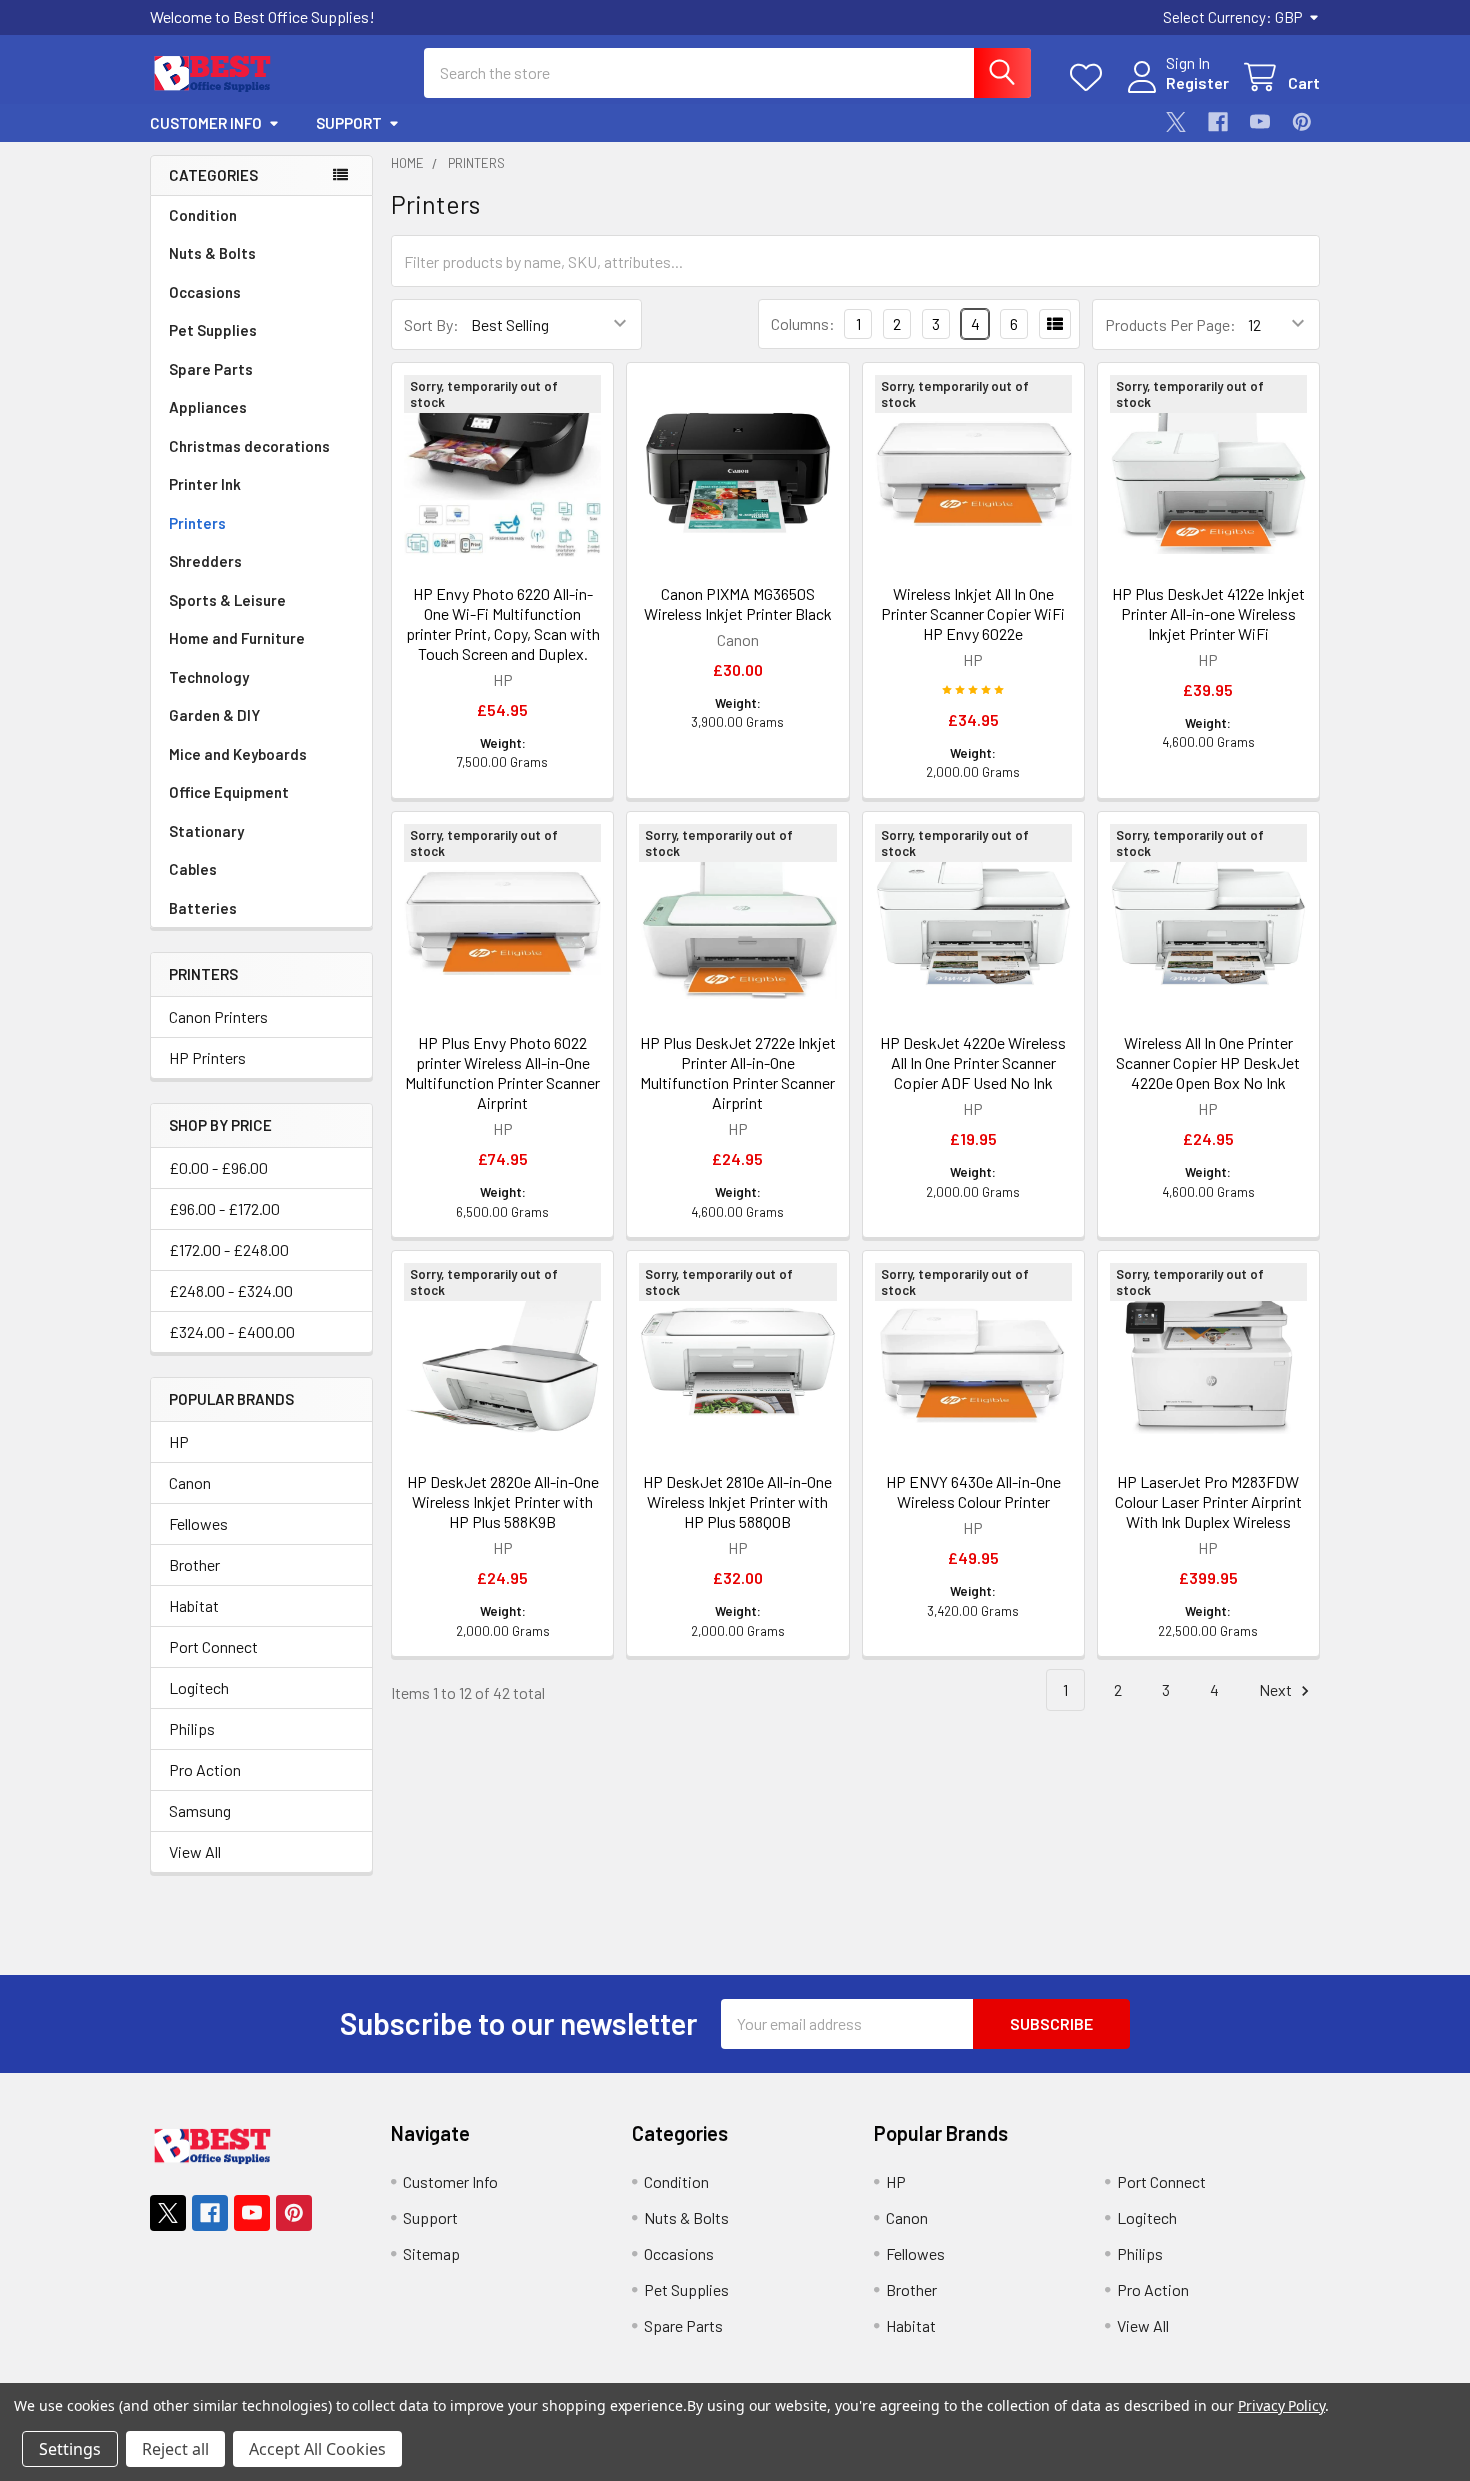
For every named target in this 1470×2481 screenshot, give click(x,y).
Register (1197, 82)
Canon (190, 1482)
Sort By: (431, 324)
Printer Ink (205, 484)
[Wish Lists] (1090, 77)
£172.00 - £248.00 (229, 1249)
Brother (194, 1564)
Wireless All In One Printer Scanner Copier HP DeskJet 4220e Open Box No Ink (1208, 1062)
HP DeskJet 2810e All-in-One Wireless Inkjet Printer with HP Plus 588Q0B (737, 1501)
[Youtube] (1260, 122)
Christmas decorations (249, 446)
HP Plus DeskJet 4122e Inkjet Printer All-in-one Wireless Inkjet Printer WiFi (1208, 613)
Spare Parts (211, 369)
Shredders (205, 561)
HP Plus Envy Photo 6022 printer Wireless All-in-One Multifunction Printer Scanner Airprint (502, 1072)
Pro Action (205, 1769)
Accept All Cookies (317, 2449)
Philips (192, 1728)
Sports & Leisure (227, 600)
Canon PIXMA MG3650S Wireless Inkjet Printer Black (738, 603)
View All (195, 1851)
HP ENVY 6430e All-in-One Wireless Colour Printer (973, 1491)
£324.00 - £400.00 (232, 1331)
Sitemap (431, 2253)
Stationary (206, 831)
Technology (209, 677)
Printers (197, 523)
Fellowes (198, 1523)
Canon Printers (218, 1016)
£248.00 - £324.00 (231, 1290)
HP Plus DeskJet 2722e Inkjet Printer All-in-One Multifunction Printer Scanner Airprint (738, 1072)
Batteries (203, 908)
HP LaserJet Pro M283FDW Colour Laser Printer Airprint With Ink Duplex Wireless (1208, 1501)
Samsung (200, 1810)
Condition (203, 215)
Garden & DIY (214, 715)
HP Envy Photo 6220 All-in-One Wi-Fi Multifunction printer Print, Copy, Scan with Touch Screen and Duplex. (503, 623)
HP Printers (207, 1057)
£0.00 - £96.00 (218, 1167)
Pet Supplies (213, 330)
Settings (70, 2449)
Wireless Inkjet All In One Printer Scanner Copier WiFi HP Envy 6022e (973, 613)
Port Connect (213, 1646)
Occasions (205, 292)
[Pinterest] (1302, 122)
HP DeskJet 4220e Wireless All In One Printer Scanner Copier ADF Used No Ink (973, 1062)
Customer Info (206, 123)
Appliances (208, 407)
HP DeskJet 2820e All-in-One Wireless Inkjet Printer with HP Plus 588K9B (503, 1501)
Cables (193, 869)
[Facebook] (1218, 122)
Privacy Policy (1281, 2405)
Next (1277, 1689)
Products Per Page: (1170, 324)
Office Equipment (229, 792)
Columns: (803, 323)
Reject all (175, 2449)
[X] (1176, 122)
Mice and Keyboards (238, 754)
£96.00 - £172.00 (224, 1208)
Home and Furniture (237, 638)
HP (179, 1441)
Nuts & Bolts (212, 253)
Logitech (199, 1687)
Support (349, 123)
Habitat (194, 1605)
